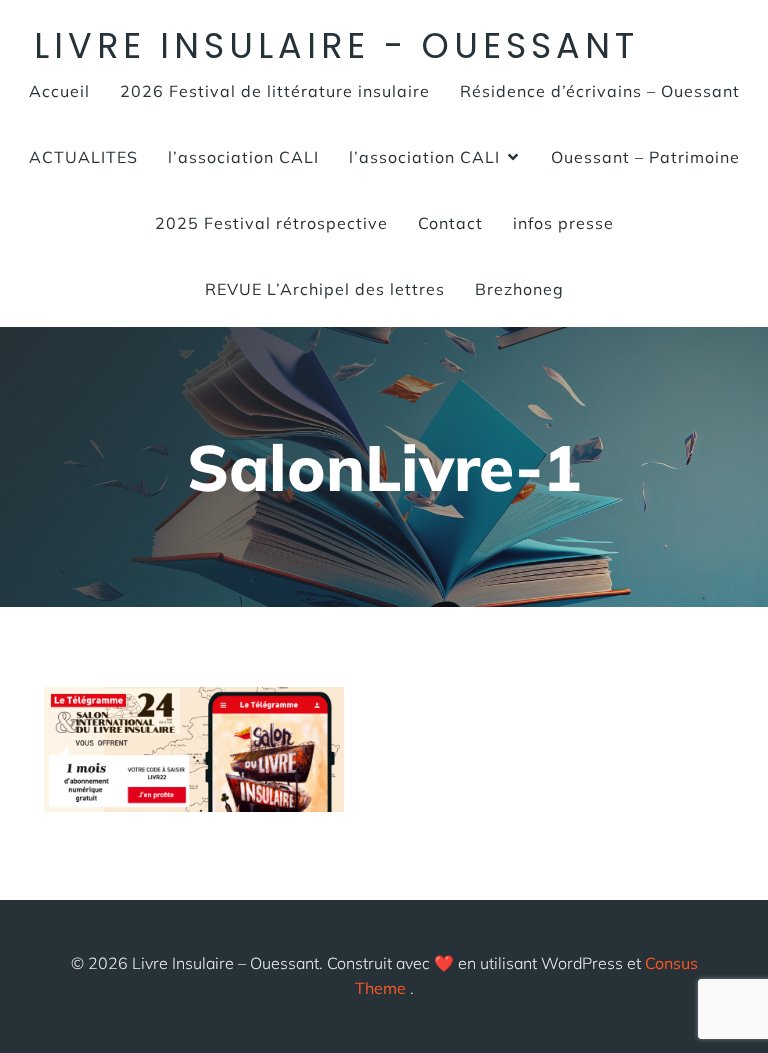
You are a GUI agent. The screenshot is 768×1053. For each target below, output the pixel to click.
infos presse (563, 223)
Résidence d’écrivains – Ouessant (600, 91)
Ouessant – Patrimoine (645, 157)
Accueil (59, 91)
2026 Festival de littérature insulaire (275, 91)
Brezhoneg (519, 289)
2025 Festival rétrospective (271, 223)
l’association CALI (243, 157)
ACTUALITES (83, 157)
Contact (450, 223)
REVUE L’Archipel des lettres (325, 289)
